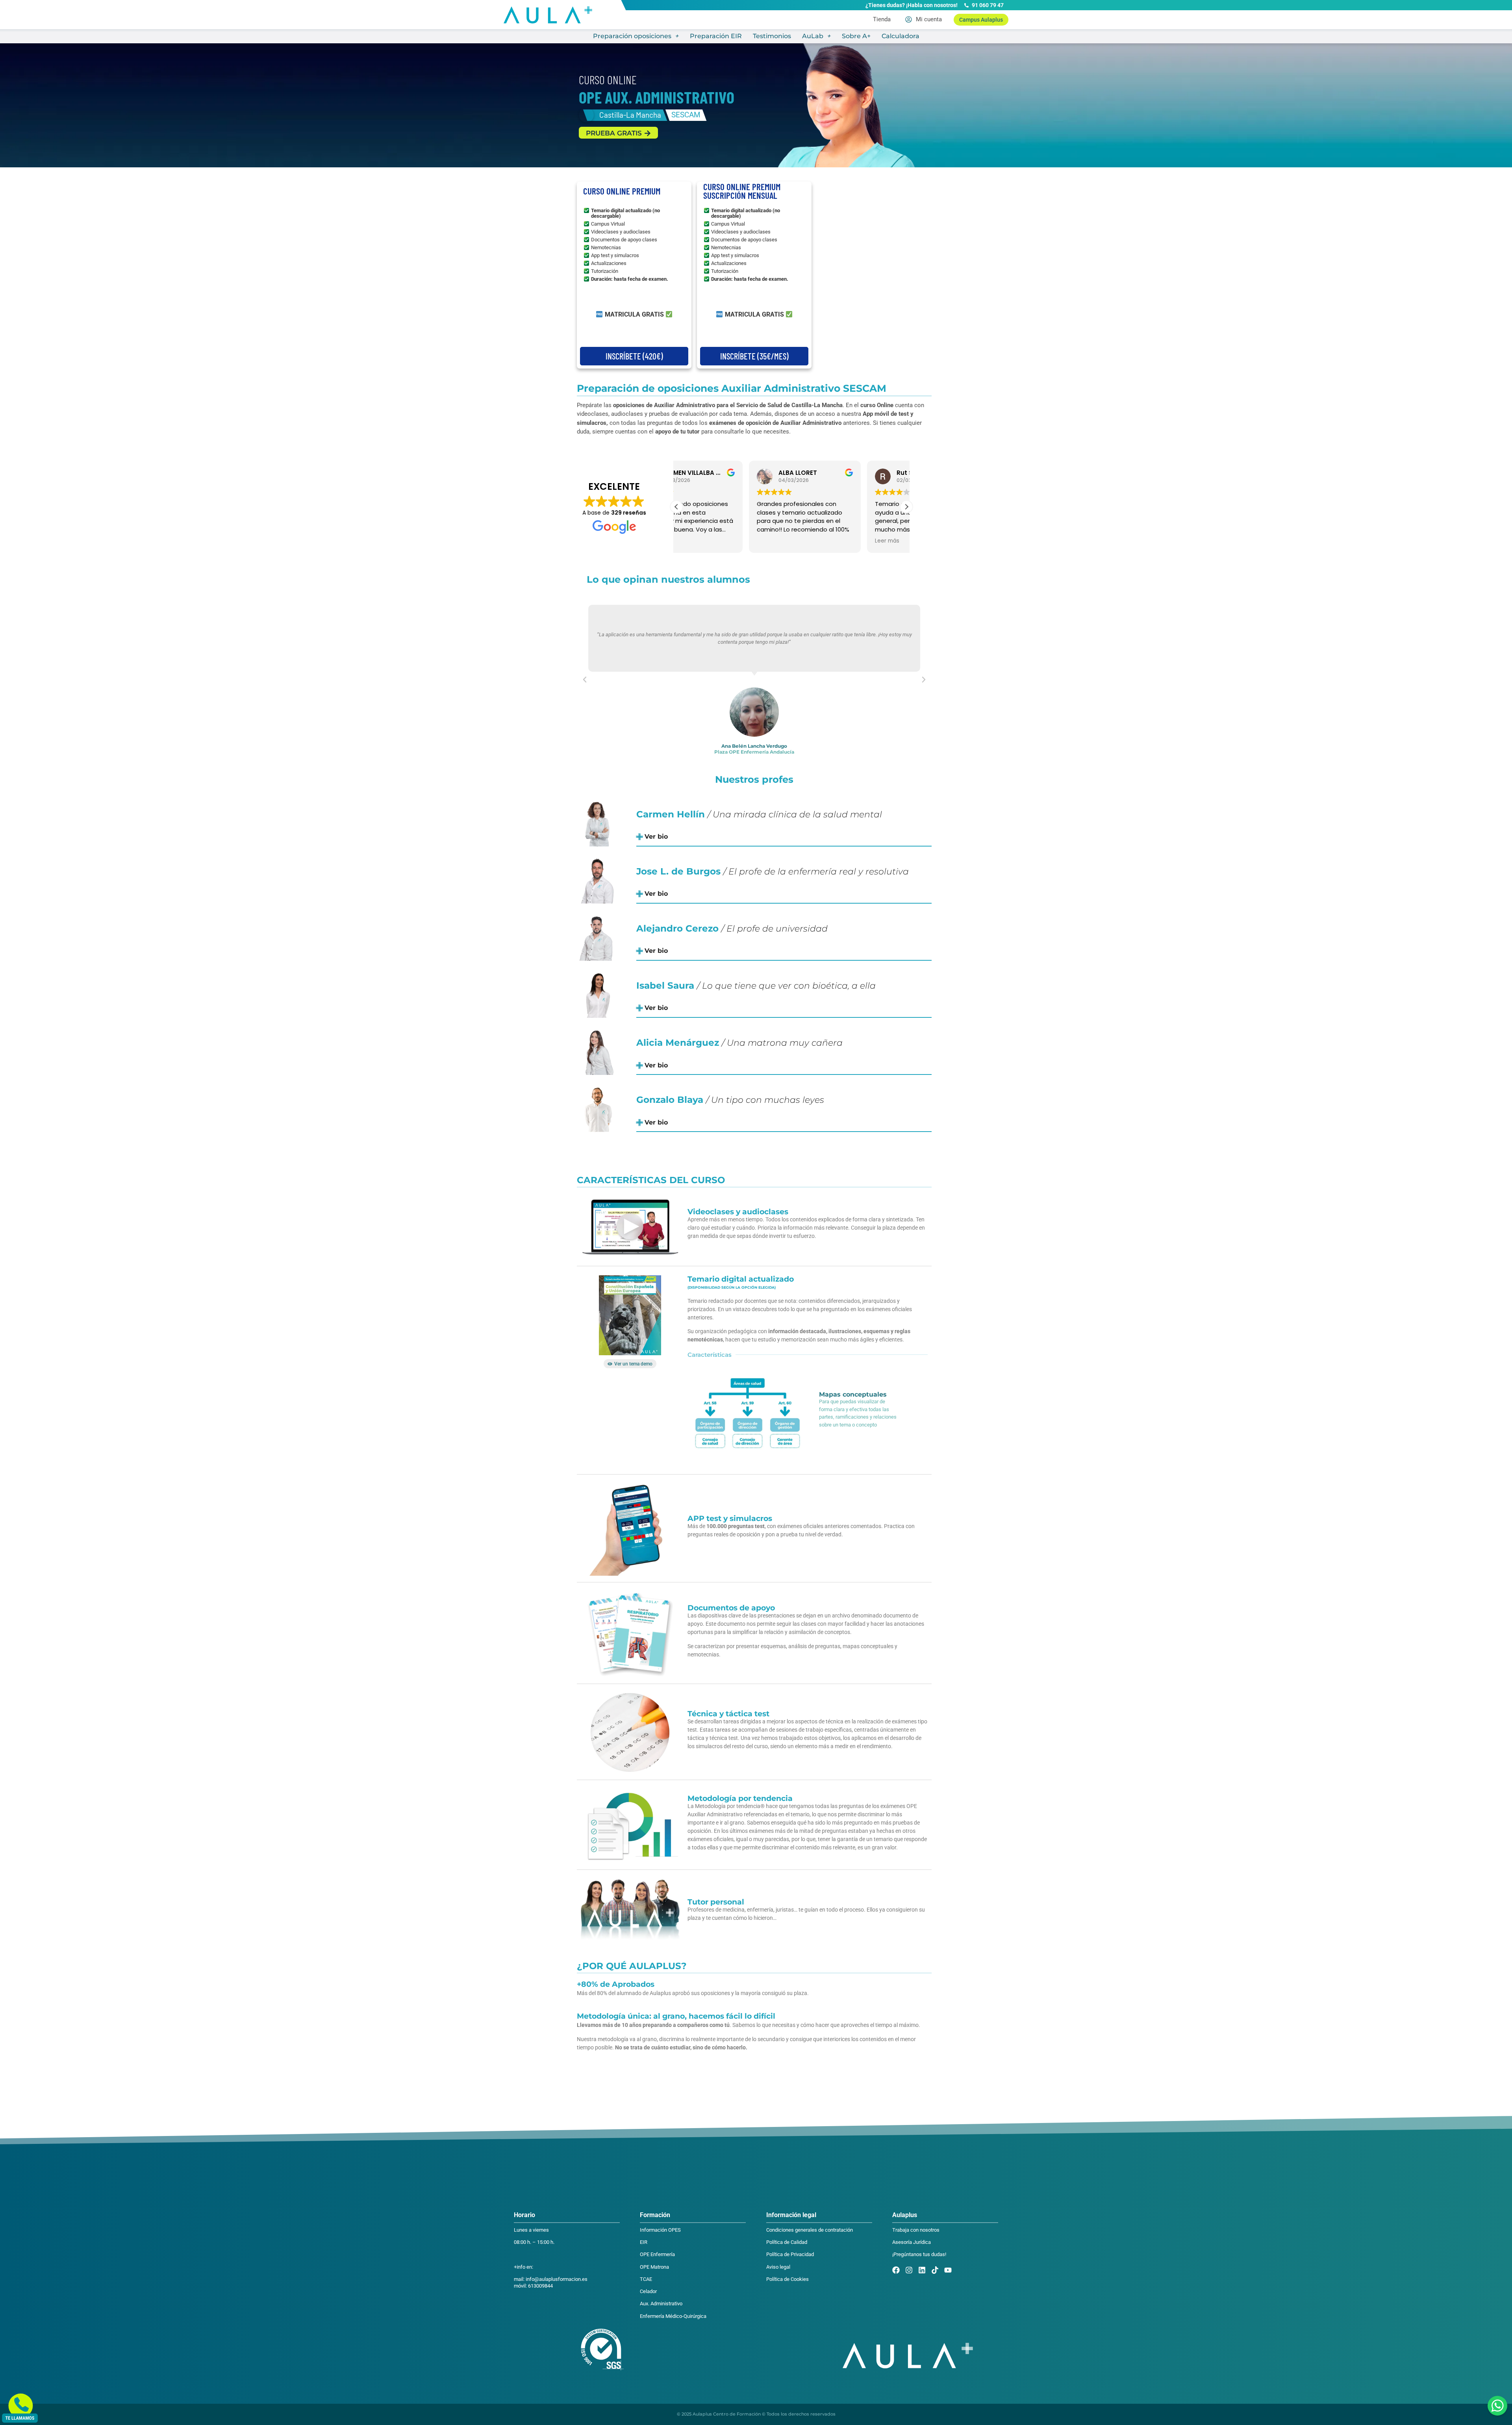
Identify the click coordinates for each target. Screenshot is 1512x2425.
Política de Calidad (787, 2242)
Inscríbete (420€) (634, 356)
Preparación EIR (716, 36)
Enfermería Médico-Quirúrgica (673, 2316)
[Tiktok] (935, 2270)
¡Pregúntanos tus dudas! (919, 2254)
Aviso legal (778, 2267)
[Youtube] (948, 2270)
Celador (648, 2291)
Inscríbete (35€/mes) (754, 356)
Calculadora (901, 36)
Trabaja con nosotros (916, 2230)
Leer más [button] (815, 541)
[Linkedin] (922, 2270)
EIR (644, 2242)
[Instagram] (909, 2270)
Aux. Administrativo (661, 2304)
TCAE (646, 2279)
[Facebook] (896, 2270)
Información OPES (660, 2230)
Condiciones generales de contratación (810, 2230)
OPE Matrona (654, 2267)
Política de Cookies (787, 2279)
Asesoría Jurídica (912, 2242)
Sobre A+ (856, 36)
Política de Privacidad (790, 2254)
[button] (906, 507)
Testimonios (772, 36)
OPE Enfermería (657, 2254)
